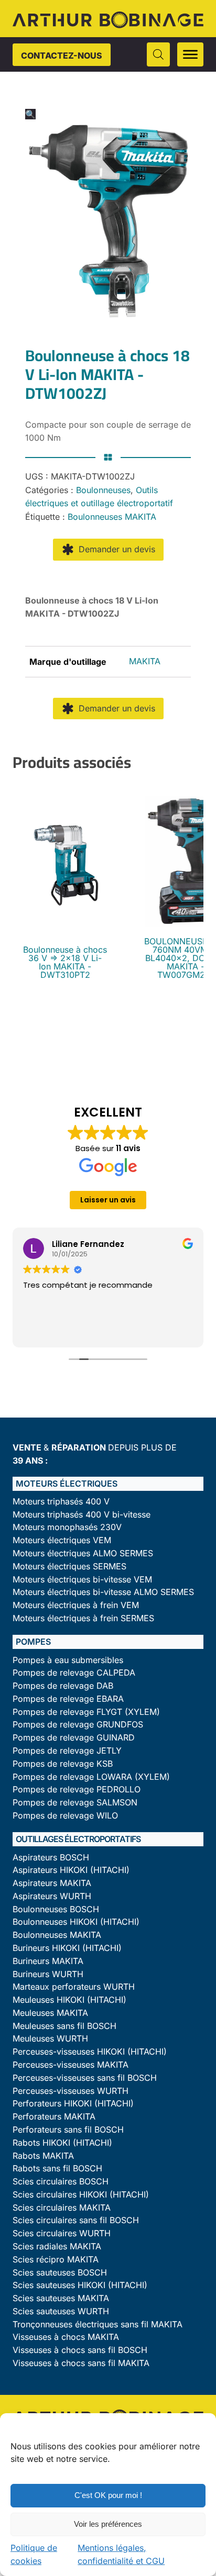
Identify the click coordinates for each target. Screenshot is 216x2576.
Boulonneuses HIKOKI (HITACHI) (76, 1922)
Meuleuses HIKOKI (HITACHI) (69, 2000)
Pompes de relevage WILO (65, 1816)
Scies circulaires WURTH (62, 2233)
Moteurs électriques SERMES (69, 1566)
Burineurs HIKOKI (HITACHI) (67, 1948)
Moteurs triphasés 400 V (61, 1502)
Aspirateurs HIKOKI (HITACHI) (71, 1870)
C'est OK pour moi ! (108, 2495)
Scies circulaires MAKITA (62, 2208)
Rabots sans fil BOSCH (57, 2168)
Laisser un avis (108, 1200)
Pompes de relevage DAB (63, 1686)
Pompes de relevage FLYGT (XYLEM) (86, 1712)
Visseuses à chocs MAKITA (66, 2337)
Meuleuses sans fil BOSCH (64, 2026)
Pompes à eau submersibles (68, 1660)
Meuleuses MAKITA (50, 2013)
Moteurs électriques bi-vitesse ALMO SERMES (103, 1592)
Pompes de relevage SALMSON (75, 1803)
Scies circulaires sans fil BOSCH (76, 2220)
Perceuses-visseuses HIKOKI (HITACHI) (90, 2052)
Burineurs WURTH (48, 1974)
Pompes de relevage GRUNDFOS (78, 1725)
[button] (30, 114)
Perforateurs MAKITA (54, 2117)
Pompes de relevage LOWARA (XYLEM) (91, 1777)
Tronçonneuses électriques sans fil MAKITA (98, 2324)
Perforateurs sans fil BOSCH (68, 2130)
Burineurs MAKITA (48, 1961)
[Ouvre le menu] (190, 54)
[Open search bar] (158, 54)
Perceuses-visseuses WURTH (71, 2091)
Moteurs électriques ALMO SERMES (83, 1553)
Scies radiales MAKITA (57, 2246)
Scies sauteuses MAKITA (61, 2298)
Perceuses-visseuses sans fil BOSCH (85, 2078)
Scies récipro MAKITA (56, 2260)
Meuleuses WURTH (50, 2039)
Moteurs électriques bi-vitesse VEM (82, 1580)
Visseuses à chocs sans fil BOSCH (80, 2350)
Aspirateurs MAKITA (52, 1883)
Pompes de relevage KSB (63, 1764)
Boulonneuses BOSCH (56, 1909)
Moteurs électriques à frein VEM (76, 1605)
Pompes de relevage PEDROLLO (77, 1789)
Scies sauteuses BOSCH (60, 2273)
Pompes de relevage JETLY (67, 1751)
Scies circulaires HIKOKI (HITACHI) (81, 2195)
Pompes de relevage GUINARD (74, 1738)
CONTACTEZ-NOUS (62, 55)
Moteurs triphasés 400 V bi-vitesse (82, 1515)
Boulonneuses (103, 490)
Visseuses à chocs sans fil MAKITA (81, 2363)
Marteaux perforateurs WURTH (74, 1987)
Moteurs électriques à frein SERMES (83, 1618)
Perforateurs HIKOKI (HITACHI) (73, 2104)
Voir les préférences (108, 2524)
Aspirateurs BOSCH (51, 1858)
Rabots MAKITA (43, 2156)
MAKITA (145, 661)
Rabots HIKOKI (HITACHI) (62, 2143)
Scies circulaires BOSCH (61, 2182)
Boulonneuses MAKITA (112, 517)
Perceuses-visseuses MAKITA (71, 2065)
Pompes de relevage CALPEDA (74, 1673)
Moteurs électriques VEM (62, 1540)
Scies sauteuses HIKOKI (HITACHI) (80, 2285)
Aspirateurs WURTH (52, 1896)
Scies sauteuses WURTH (61, 2311)
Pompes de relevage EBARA (68, 1699)
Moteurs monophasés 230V (67, 1527)
